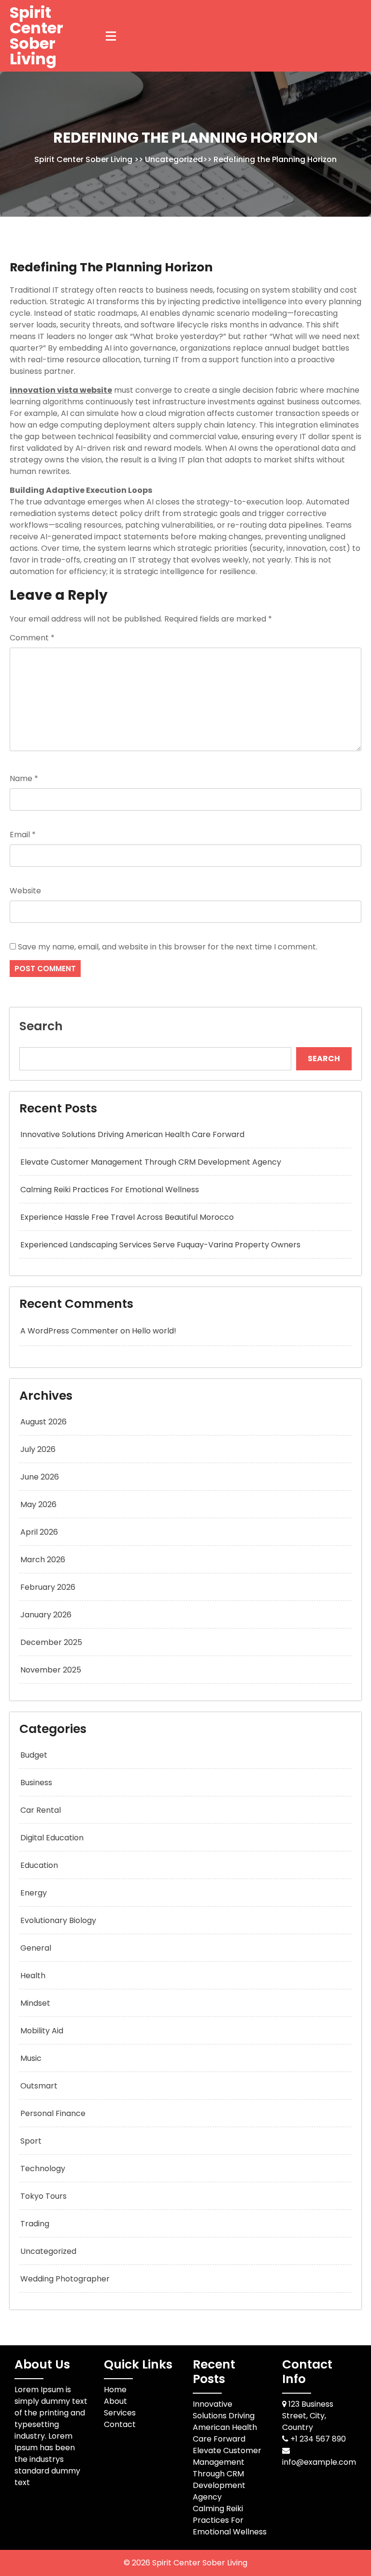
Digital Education (52, 1838)
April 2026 (39, 1532)
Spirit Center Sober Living (36, 36)
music (31, 2058)
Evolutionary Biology (58, 1920)
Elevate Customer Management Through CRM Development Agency (151, 1162)
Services (120, 2413)
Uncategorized (174, 159)
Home (115, 2390)
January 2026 (46, 1615)
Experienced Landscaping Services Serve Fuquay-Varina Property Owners (160, 1245)
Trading (35, 2224)
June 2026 (40, 1477)
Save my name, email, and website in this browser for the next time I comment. (168, 947)
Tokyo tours (43, 2196)
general (36, 1948)
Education (39, 1865)
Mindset (35, 2003)
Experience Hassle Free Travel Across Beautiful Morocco (127, 1217)
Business (36, 1783)
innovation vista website (61, 390)
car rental (41, 1810)
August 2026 (43, 1422)
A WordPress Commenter (69, 1331)
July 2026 (38, 1449)
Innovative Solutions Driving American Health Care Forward (132, 1134)
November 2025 (51, 1670)
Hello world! (154, 1331)
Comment (32, 638)
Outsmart (39, 2086)
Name (24, 778)
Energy (34, 1893)
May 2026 (38, 1504)
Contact (120, 2424)
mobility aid (42, 2031)
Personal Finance (53, 2113)
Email (23, 835)
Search (41, 1026)
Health (33, 1976)
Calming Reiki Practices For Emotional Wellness (110, 1190)
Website (25, 891)
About (115, 2401)
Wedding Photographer (65, 2279)
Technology (43, 2169)
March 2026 (43, 1560)
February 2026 (48, 1587)
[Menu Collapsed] (111, 36)
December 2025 (51, 1642)
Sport (31, 2141)
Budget (34, 1755)
